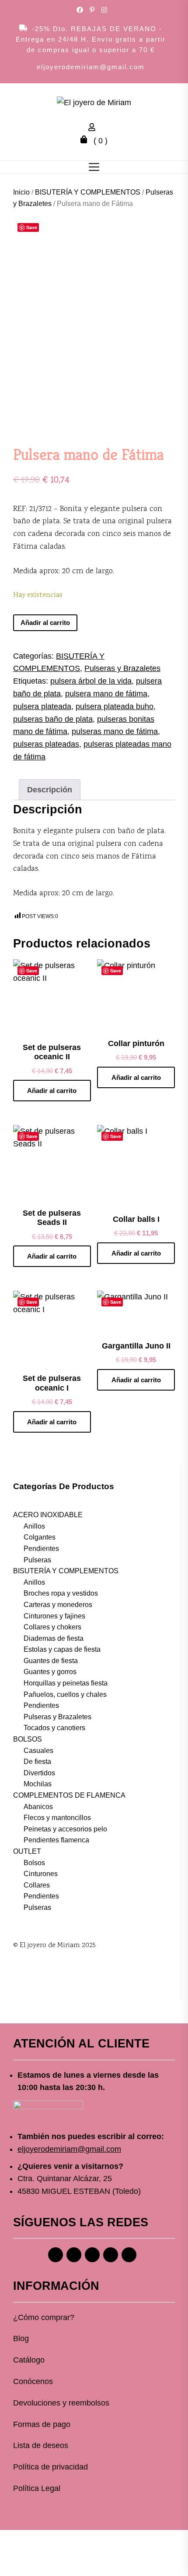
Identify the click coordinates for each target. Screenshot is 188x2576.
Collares (37, 1885)
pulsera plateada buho (115, 706)
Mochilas (38, 1784)
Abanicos (38, 1807)
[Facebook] (56, 2255)
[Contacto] (129, 2255)
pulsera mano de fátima (106, 694)
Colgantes (40, 1537)
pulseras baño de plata (53, 719)
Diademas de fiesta (54, 1638)
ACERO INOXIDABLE (48, 1515)
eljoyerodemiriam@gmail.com (91, 67)
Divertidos (39, 1773)
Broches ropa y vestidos (61, 1593)
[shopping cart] (86, 141)
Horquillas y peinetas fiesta (66, 1683)
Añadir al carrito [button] (52, 1091)
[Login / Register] (94, 128)
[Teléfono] (111, 2255)
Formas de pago (42, 2424)
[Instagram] (74, 2255)
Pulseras (37, 1560)
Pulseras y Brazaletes (122, 668)
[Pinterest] (92, 2255)
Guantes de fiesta (51, 1661)
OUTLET (27, 1851)
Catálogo (29, 2360)
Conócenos (33, 2381)
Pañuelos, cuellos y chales (65, 1694)
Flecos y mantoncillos (57, 1818)
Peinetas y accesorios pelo (65, 1829)
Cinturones (41, 1874)
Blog (21, 2338)
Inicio (21, 192)
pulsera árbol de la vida (91, 681)
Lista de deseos (41, 2445)
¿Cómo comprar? (44, 2317)
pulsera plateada (42, 706)
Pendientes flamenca (56, 1840)
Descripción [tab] (50, 790)
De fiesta (37, 1762)
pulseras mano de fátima (115, 731)
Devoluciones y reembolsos (61, 2403)
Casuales (38, 1751)
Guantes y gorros (50, 1672)
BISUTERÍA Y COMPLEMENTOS (88, 192)
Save (32, 227)
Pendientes (41, 1549)
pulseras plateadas (46, 744)
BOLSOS (28, 1739)
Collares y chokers (52, 1627)
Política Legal (37, 2488)
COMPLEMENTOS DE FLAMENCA (69, 1795)
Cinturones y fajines (54, 1616)
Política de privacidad (50, 2467)
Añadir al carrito (45, 623)
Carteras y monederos (58, 1605)
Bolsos (34, 1863)
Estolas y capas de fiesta (62, 1649)
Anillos (34, 1526)
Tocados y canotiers (54, 1728)
